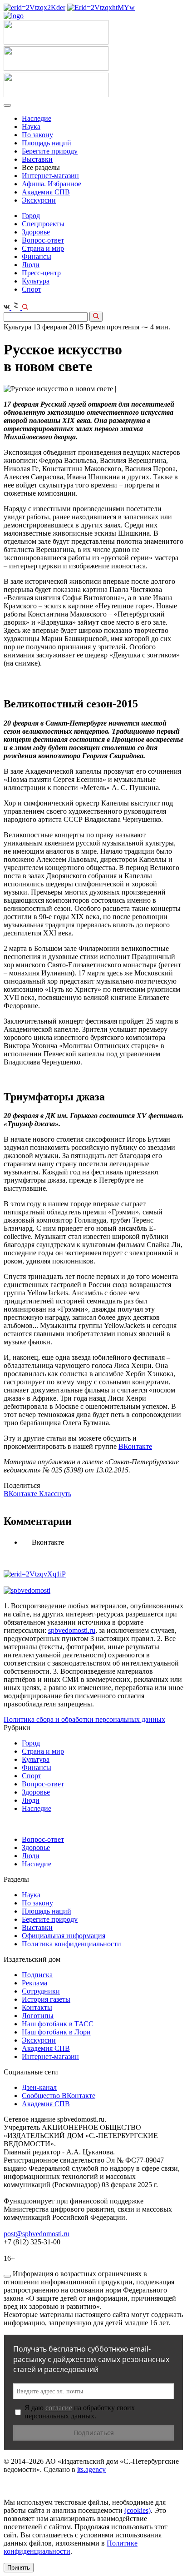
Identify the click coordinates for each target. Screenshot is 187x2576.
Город (31, 216)
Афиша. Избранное (52, 184)
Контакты (37, 2007)
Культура (36, 281)
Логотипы (38, 2016)
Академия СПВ (46, 192)
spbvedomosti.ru (72, 1630)
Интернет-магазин (50, 176)
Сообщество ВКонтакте (59, 2096)
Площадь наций (47, 143)
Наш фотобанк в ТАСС (58, 2024)
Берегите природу (50, 151)
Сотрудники (41, 1991)
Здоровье (36, 232)
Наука (31, 127)
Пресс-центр (41, 273)
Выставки (37, 159)
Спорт (32, 289)
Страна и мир (43, 248)
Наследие (37, 118)
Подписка (37, 1975)
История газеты (46, 1999)
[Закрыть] (7, 2276)
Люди (31, 265)
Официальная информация (64, 1936)
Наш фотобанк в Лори (56, 2032)
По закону (37, 135)
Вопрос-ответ (43, 240)
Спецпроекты (43, 224)
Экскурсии (39, 200)
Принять (19, 2568)
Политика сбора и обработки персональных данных (84, 1719)
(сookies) (138, 2510)
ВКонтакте (135, 1446)
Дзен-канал (39, 2087)
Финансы (37, 256)
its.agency (91, 2469)
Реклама (34, 1983)
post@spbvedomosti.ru (37, 2234)
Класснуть (55, 1494)
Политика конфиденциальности (71, 1944)
